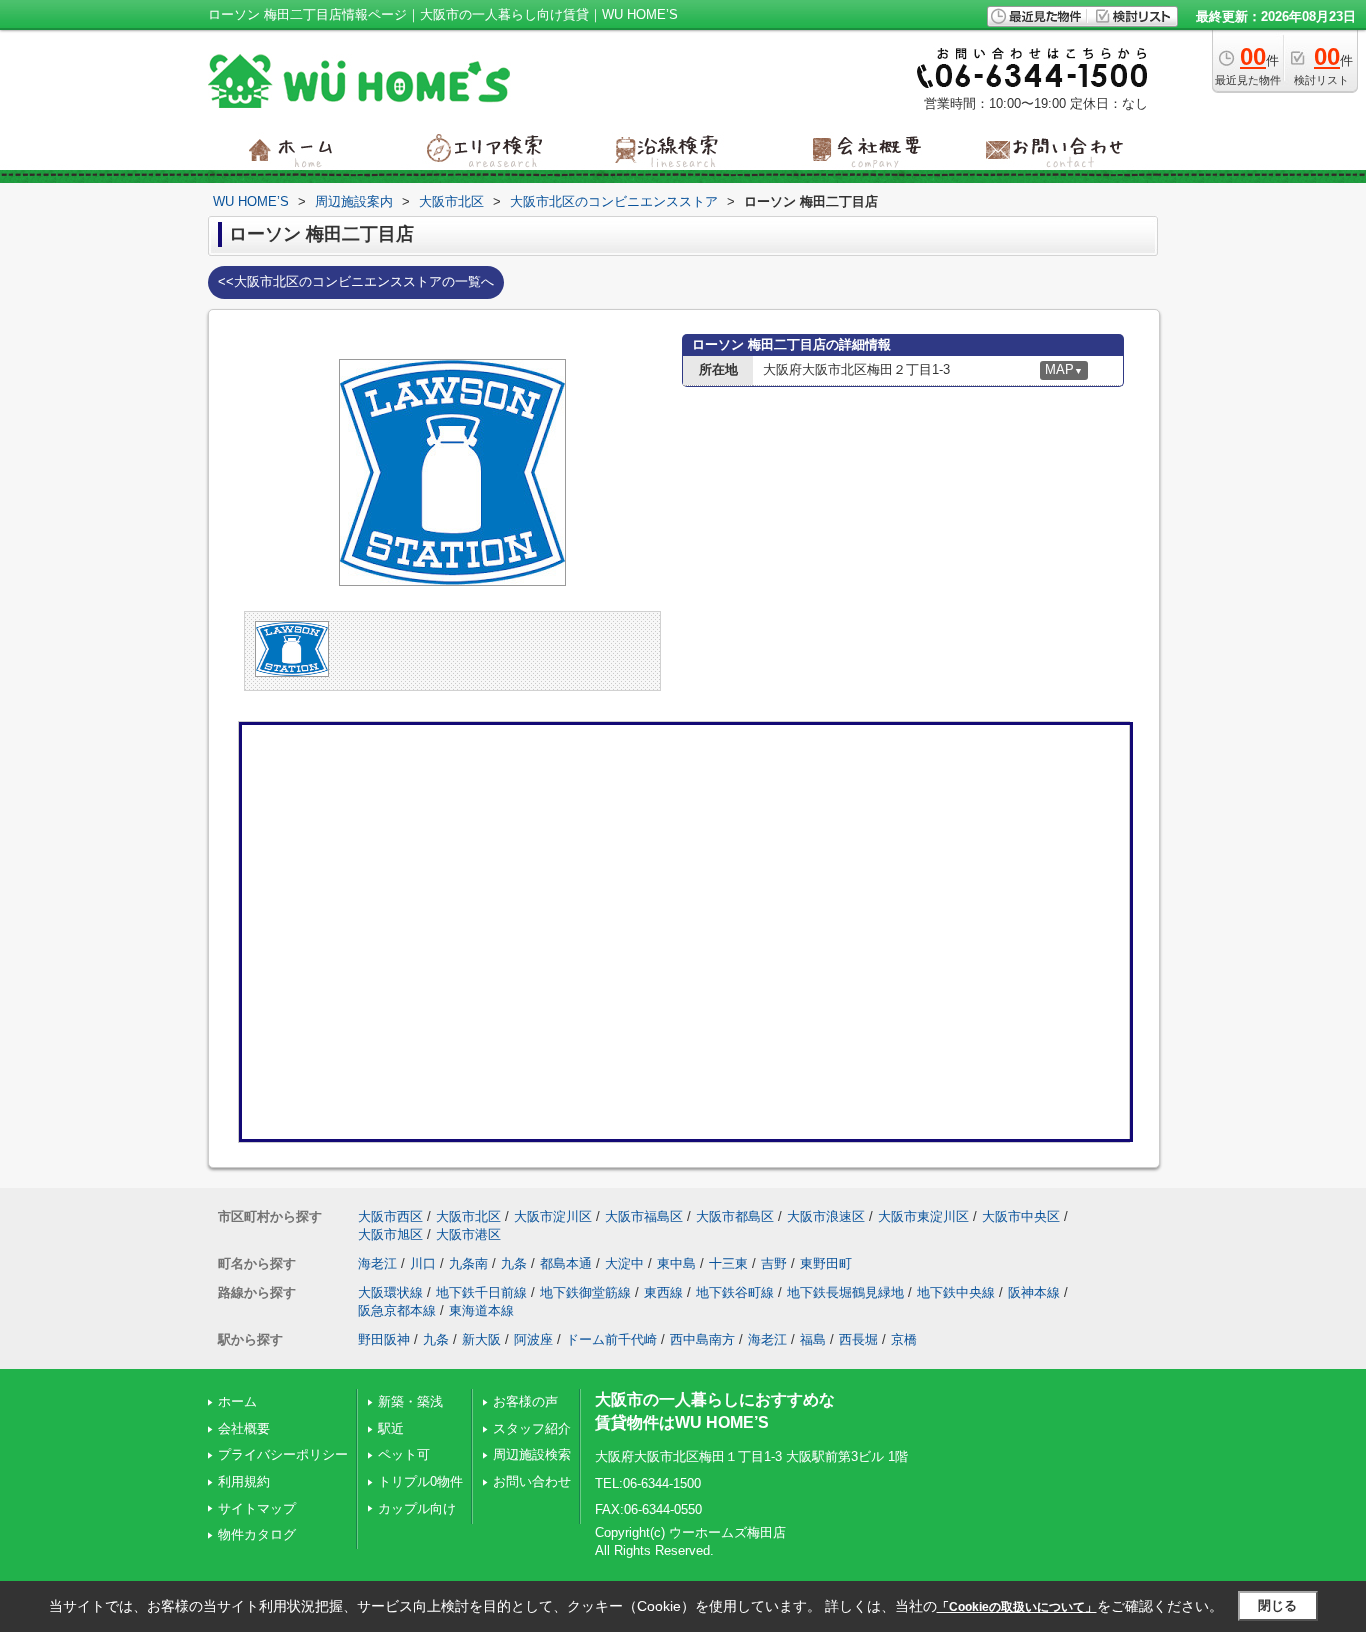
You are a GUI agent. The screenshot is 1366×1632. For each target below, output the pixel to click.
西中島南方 (702, 1339)
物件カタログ (257, 1534)
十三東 (728, 1263)
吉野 (774, 1263)
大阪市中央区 (1021, 1216)
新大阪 (481, 1339)
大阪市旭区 (390, 1234)
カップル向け (417, 1508)
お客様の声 (525, 1401)
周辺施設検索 (532, 1454)
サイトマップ (257, 1508)
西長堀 (858, 1339)
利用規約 (244, 1481)
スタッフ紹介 (532, 1428)
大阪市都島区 (735, 1216)
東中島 (676, 1263)
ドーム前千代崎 (611, 1339)
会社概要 (244, 1428)
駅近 (391, 1428)
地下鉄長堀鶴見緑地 (845, 1292)
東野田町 (826, 1263)
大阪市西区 (390, 1216)
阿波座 (533, 1339)
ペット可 (404, 1454)
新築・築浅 (410, 1401)
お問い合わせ (532, 1481)
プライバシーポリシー (283, 1454)
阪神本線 (1034, 1292)
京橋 (904, 1339)
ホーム (237, 1401)
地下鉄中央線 (956, 1292)
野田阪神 (384, 1339)
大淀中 (624, 1263)
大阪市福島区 (644, 1216)
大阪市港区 (468, 1234)
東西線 (663, 1292)
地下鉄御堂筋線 (585, 1292)
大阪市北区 (468, 1216)
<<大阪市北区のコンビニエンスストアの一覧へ (356, 281)
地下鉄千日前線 (481, 1292)
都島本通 (566, 1263)
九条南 (468, 1263)
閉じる (1277, 1605)
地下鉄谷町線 (735, 1292)
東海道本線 (481, 1310)
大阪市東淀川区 (923, 1216)
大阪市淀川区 (553, 1216)
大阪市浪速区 (826, 1216)
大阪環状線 (390, 1292)
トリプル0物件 (420, 1481)
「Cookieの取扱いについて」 (1017, 1607)
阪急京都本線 (397, 1310)
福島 (813, 1339)
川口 (423, 1263)
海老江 (377, 1263)
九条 (514, 1263)
